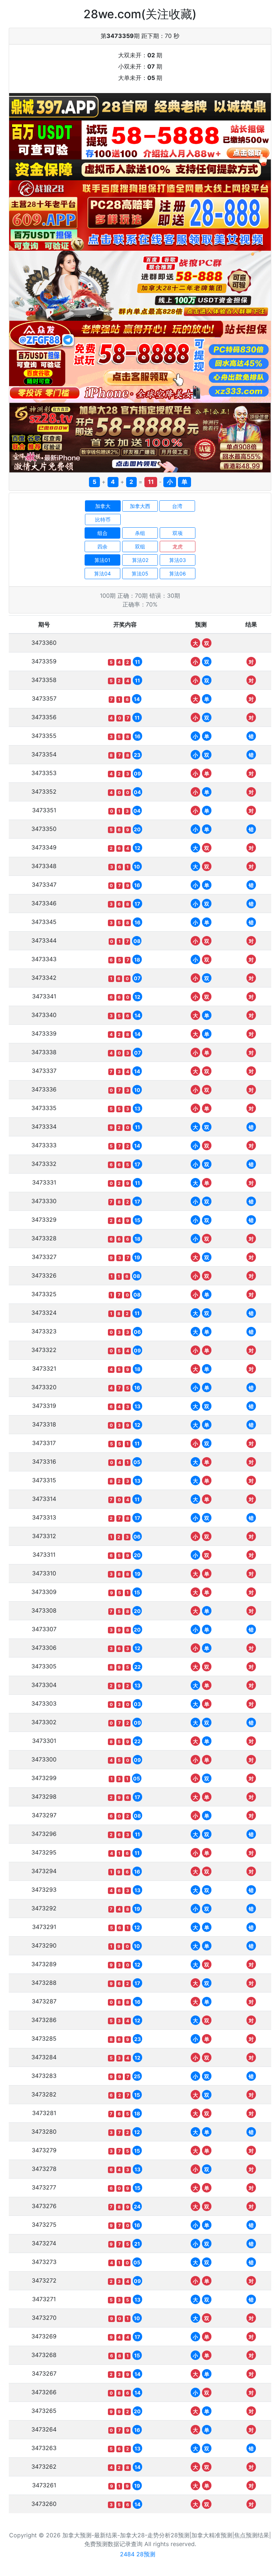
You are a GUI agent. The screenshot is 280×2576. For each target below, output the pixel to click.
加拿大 (103, 506)
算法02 (140, 560)
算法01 (102, 560)
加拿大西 (140, 506)
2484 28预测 (138, 2554)
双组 (140, 546)
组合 (102, 533)
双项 (178, 533)
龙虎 (178, 546)
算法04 (102, 573)
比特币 (103, 519)
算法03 (178, 560)
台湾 (177, 506)
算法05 (140, 573)
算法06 (178, 573)
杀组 (140, 533)
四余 (102, 546)
